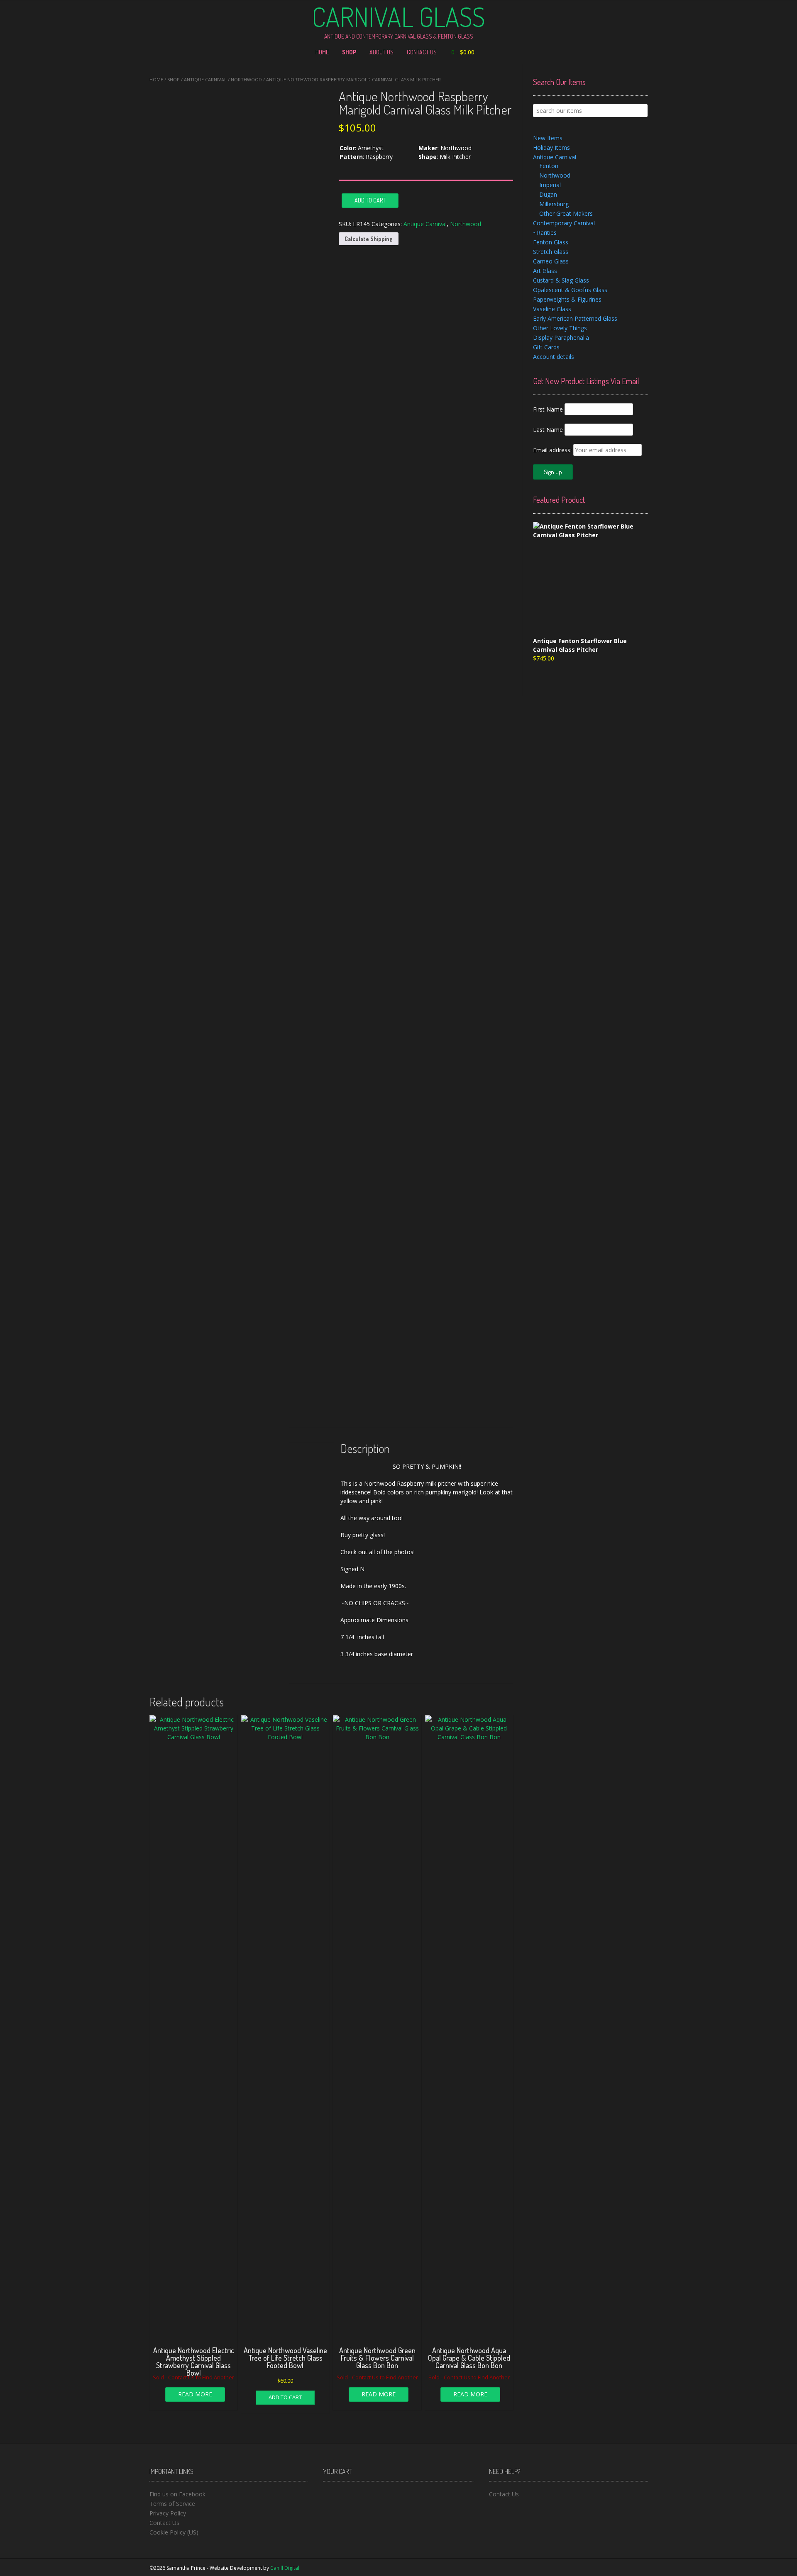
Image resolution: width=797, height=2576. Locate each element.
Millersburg (554, 204)
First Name (548, 409)
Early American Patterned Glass (575, 318)
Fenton (549, 166)
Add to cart (370, 200)
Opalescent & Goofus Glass (570, 290)
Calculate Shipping (369, 239)
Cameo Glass (551, 261)
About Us (381, 52)
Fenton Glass (551, 242)
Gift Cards (546, 347)
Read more (195, 2394)
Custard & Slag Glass (561, 280)
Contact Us (422, 52)
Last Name (548, 430)
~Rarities (545, 233)
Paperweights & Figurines (567, 299)
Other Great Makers (566, 213)
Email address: (553, 450)
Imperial (550, 185)
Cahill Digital (285, 2568)
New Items (548, 138)
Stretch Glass (551, 252)
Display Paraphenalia (561, 338)
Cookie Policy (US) (174, 2532)
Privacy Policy (168, 2513)
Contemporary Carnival (564, 223)
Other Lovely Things (560, 328)
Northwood (246, 79)
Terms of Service (172, 2504)
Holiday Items (551, 147)
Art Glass (545, 271)
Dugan (548, 194)
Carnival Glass (398, 17)
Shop (349, 52)
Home (322, 52)
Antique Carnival (205, 79)
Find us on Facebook (177, 2494)
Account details (554, 357)
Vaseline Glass (552, 309)
